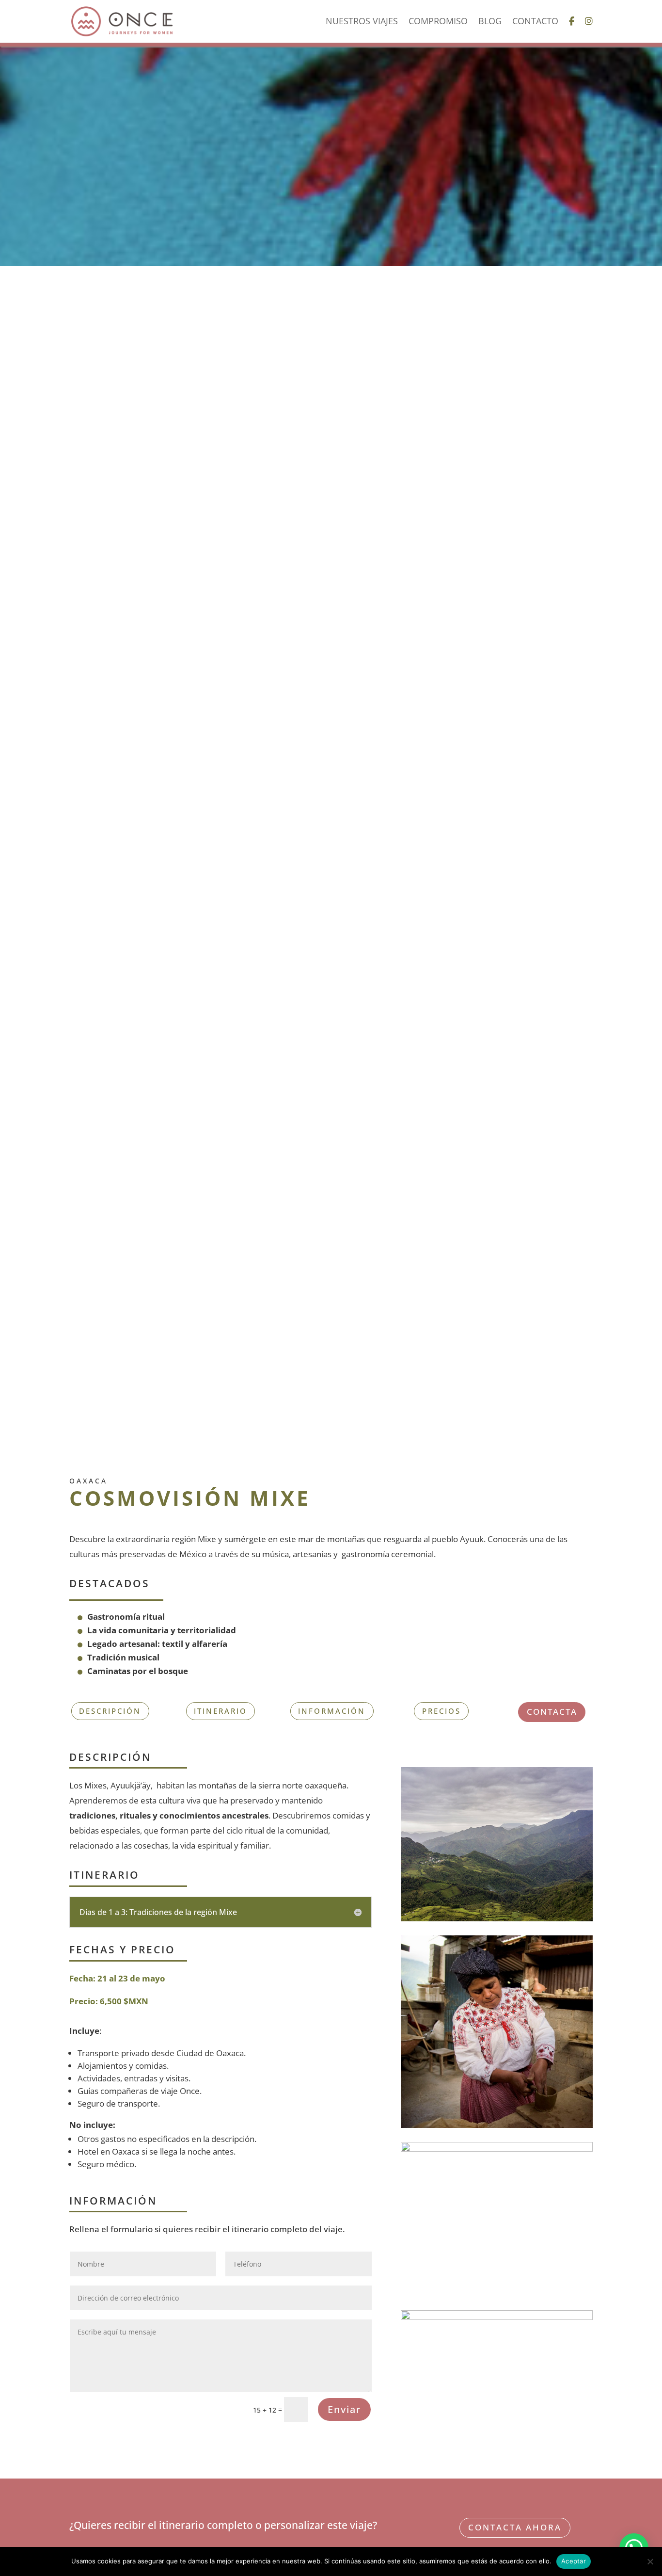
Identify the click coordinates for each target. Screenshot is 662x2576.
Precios (441, 1711)
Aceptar (574, 2561)
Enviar (344, 2409)
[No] (650, 2561)
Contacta (552, 1712)
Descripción (110, 1711)
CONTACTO (535, 22)
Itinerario (221, 1711)
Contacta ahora (515, 2527)
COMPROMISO (438, 22)
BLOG (490, 22)
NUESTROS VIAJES (362, 22)
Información (332, 1711)
